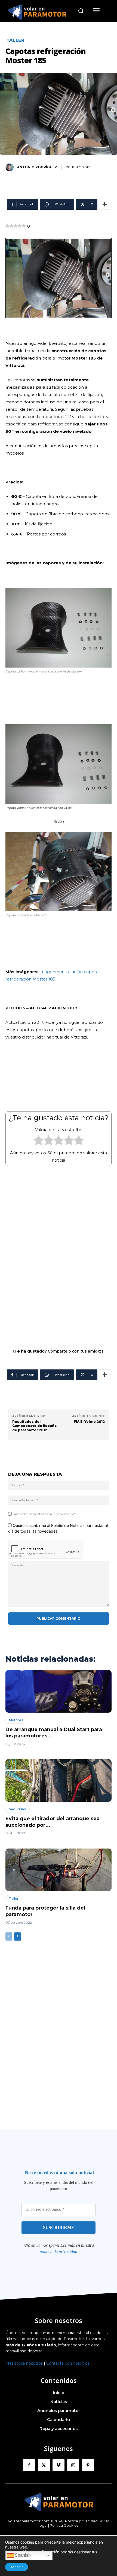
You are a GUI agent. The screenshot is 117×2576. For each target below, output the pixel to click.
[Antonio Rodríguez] (11, 167)
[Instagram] (73, 2465)
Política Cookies (64, 2525)
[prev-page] (9, 1936)
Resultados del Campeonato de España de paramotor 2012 (34, 1426)
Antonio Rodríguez (37, 167)
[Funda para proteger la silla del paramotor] (59, 1870)
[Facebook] (29, 2465)
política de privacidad (59, 2251)
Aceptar (17, 2567)
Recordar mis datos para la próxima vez (45, 1514)
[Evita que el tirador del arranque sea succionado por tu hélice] (59, 1780)
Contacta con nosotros (68, 2363)
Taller (15, 40)
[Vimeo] (59, 2465)
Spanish (22, 2555)
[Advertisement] (59, 1254)
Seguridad (18, 1809)
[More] (105, 204)
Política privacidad (81, 2521)
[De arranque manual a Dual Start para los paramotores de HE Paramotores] (59, 1691)
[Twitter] (44, 2465)
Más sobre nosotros (24, 2363)
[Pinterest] (88, 2465)
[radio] (39, 1141)
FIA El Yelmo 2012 (89, 1422)
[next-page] (18, 1936)
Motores (16, 1720)
